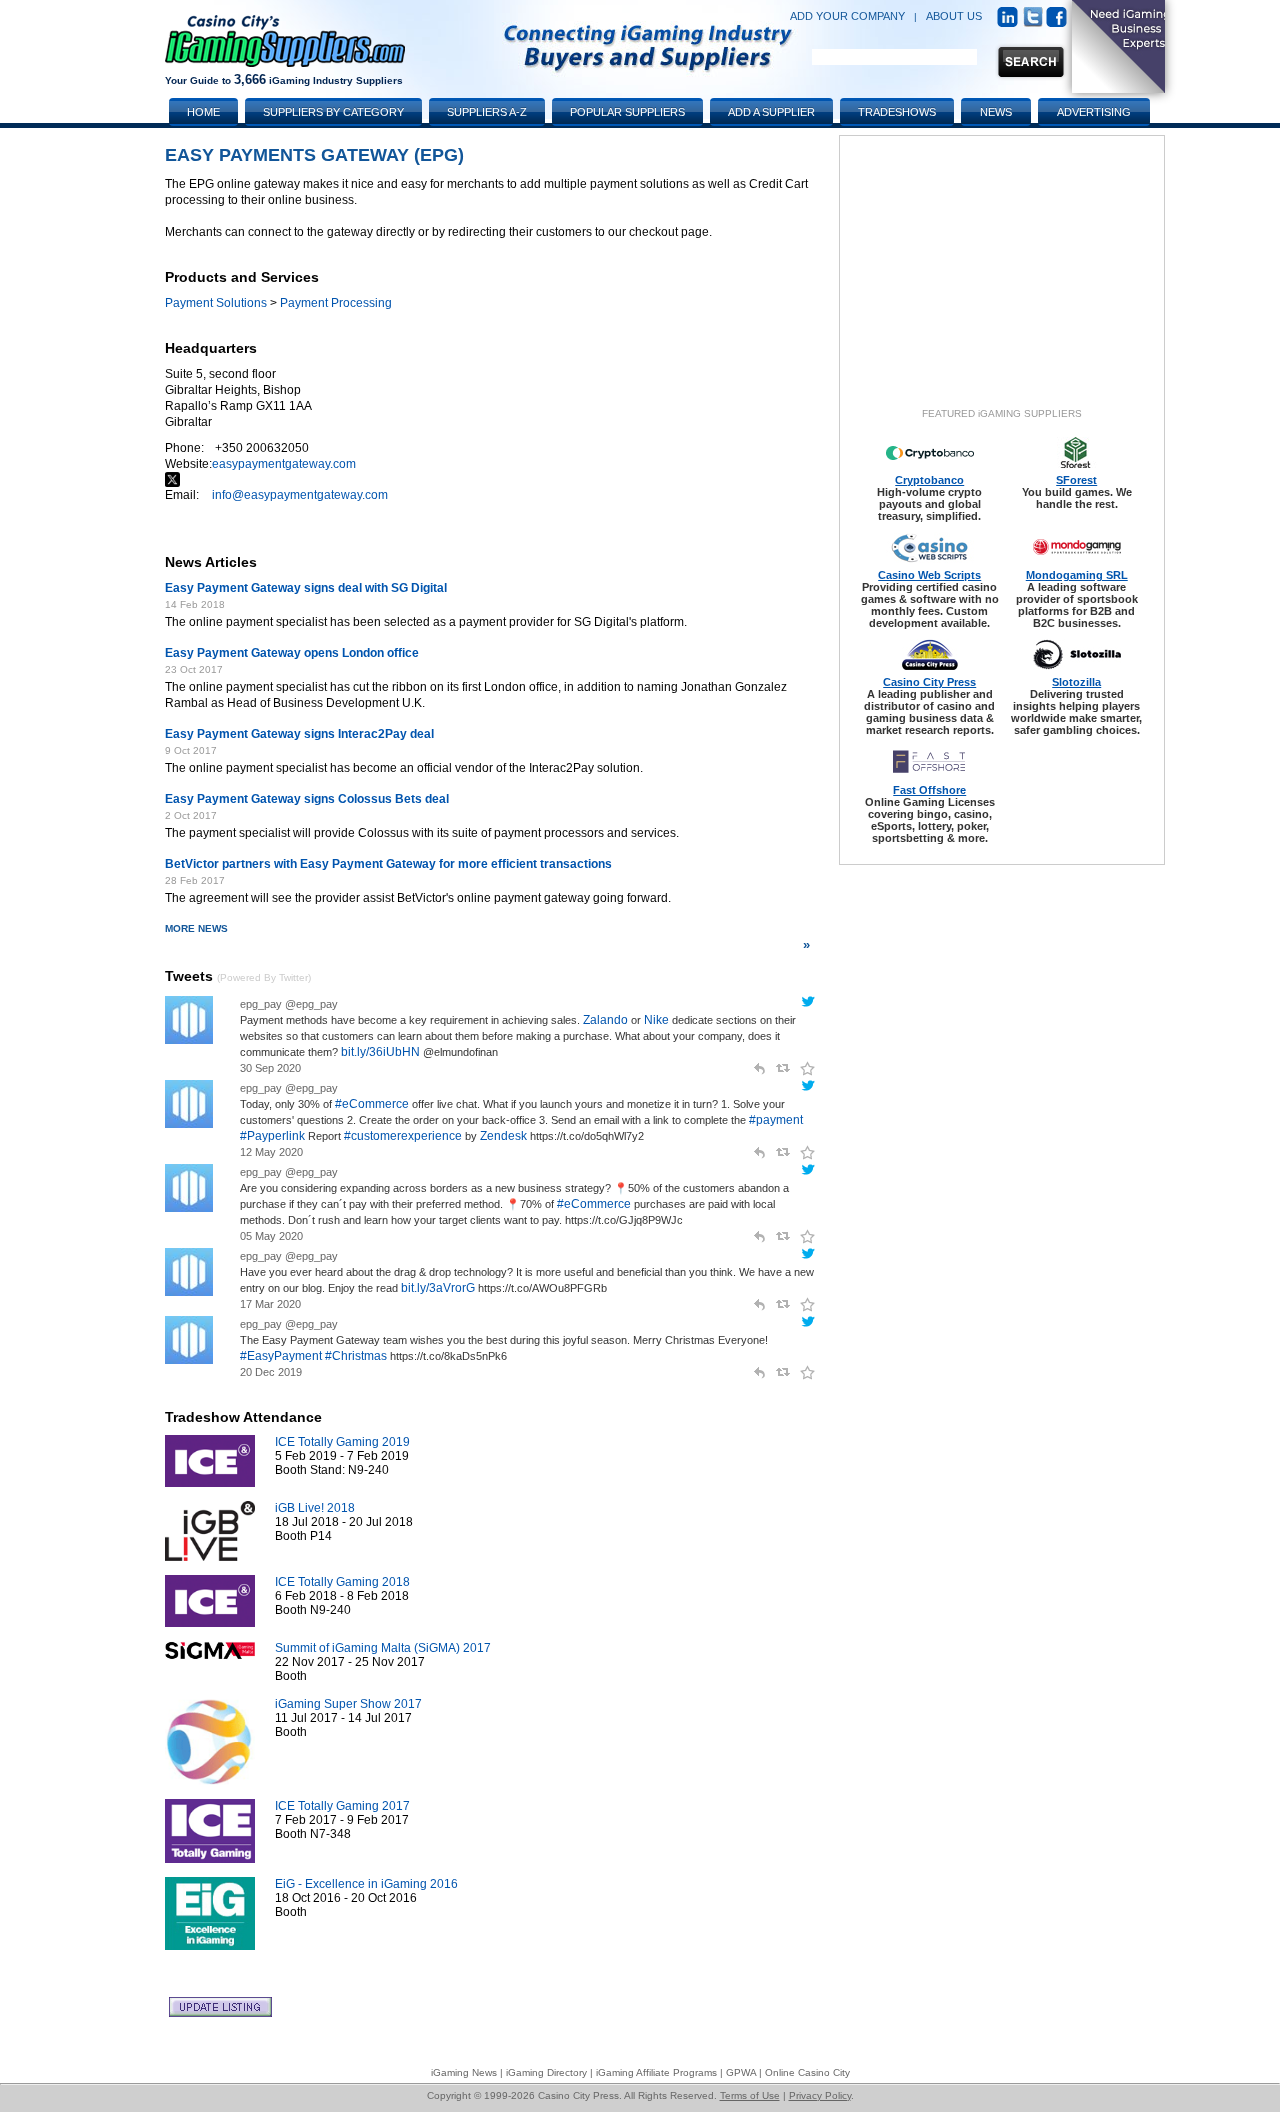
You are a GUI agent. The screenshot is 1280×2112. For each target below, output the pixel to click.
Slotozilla (1076, 682)
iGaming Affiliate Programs (656, 2072)
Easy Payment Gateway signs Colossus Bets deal (307, 799)
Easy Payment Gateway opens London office (292, 653)
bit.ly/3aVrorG (438, 1288)
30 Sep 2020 (270, 1068)
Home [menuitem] (203, 112)
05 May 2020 (271, 1236)
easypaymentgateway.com (284, 464)
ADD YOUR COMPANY (847, 16)
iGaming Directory (546, 2072)
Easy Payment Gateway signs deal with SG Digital (306, 588)
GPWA (741, 2072)
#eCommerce (372, 1104)
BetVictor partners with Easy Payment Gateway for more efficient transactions (388, 864)
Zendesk (503, 1136)
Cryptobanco (929, 480)
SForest (1076, 480)
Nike (656, 1020)
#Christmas (356, 1356)
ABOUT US (954, 16)
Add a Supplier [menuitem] (771, 112)
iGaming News (464, 2072)
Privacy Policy (820, 2095)
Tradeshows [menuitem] (897, 112)
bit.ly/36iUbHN (380, 1052)
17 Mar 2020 (270, 1304)
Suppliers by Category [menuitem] (333, 112)
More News (487, 937)
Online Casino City (807, 2072)
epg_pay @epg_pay (289, 1004)
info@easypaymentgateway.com (300, 495)
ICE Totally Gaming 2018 (342, 1582)
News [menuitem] (996, 112)
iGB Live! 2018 (315, 1508)
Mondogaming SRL (1077, 575)
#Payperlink (272, 1136)
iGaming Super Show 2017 (348, 1704)
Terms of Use (750, 2095)
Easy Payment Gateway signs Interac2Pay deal (299, 734)
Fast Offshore (929, 790)
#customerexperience (403, 1136)
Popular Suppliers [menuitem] (627, 112)
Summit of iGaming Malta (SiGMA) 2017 (383, 1648)
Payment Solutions (216, 303)
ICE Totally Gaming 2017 (342, 1806)
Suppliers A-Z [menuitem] (487, 112)
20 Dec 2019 (271, 1372)
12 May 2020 (271, 1152)
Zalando (605, 1020)
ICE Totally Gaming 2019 (342, 1442)
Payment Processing (336, 303)
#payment (776, 1120)
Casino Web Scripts (929, 575)
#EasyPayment (281, 1356)
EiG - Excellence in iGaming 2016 (366, 1884)
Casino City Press (929, 682)
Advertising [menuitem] (1094, 112)
